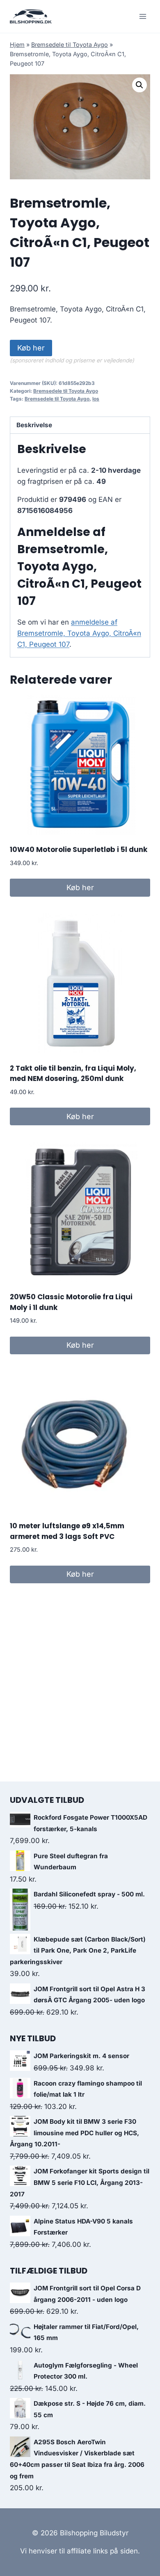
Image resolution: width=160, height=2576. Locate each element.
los (96, 399)
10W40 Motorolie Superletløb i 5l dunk (79, 850)
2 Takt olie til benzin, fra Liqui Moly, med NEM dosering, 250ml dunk (73, 1074)
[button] (139, 85)
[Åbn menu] (143, 16)
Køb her (31, 348)
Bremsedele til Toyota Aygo (70, 45)
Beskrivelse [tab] (34, 425)
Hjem (17, 45)
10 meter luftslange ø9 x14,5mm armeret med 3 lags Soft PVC (67, 1531)
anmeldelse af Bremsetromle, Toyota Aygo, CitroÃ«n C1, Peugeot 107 (79, 633)
